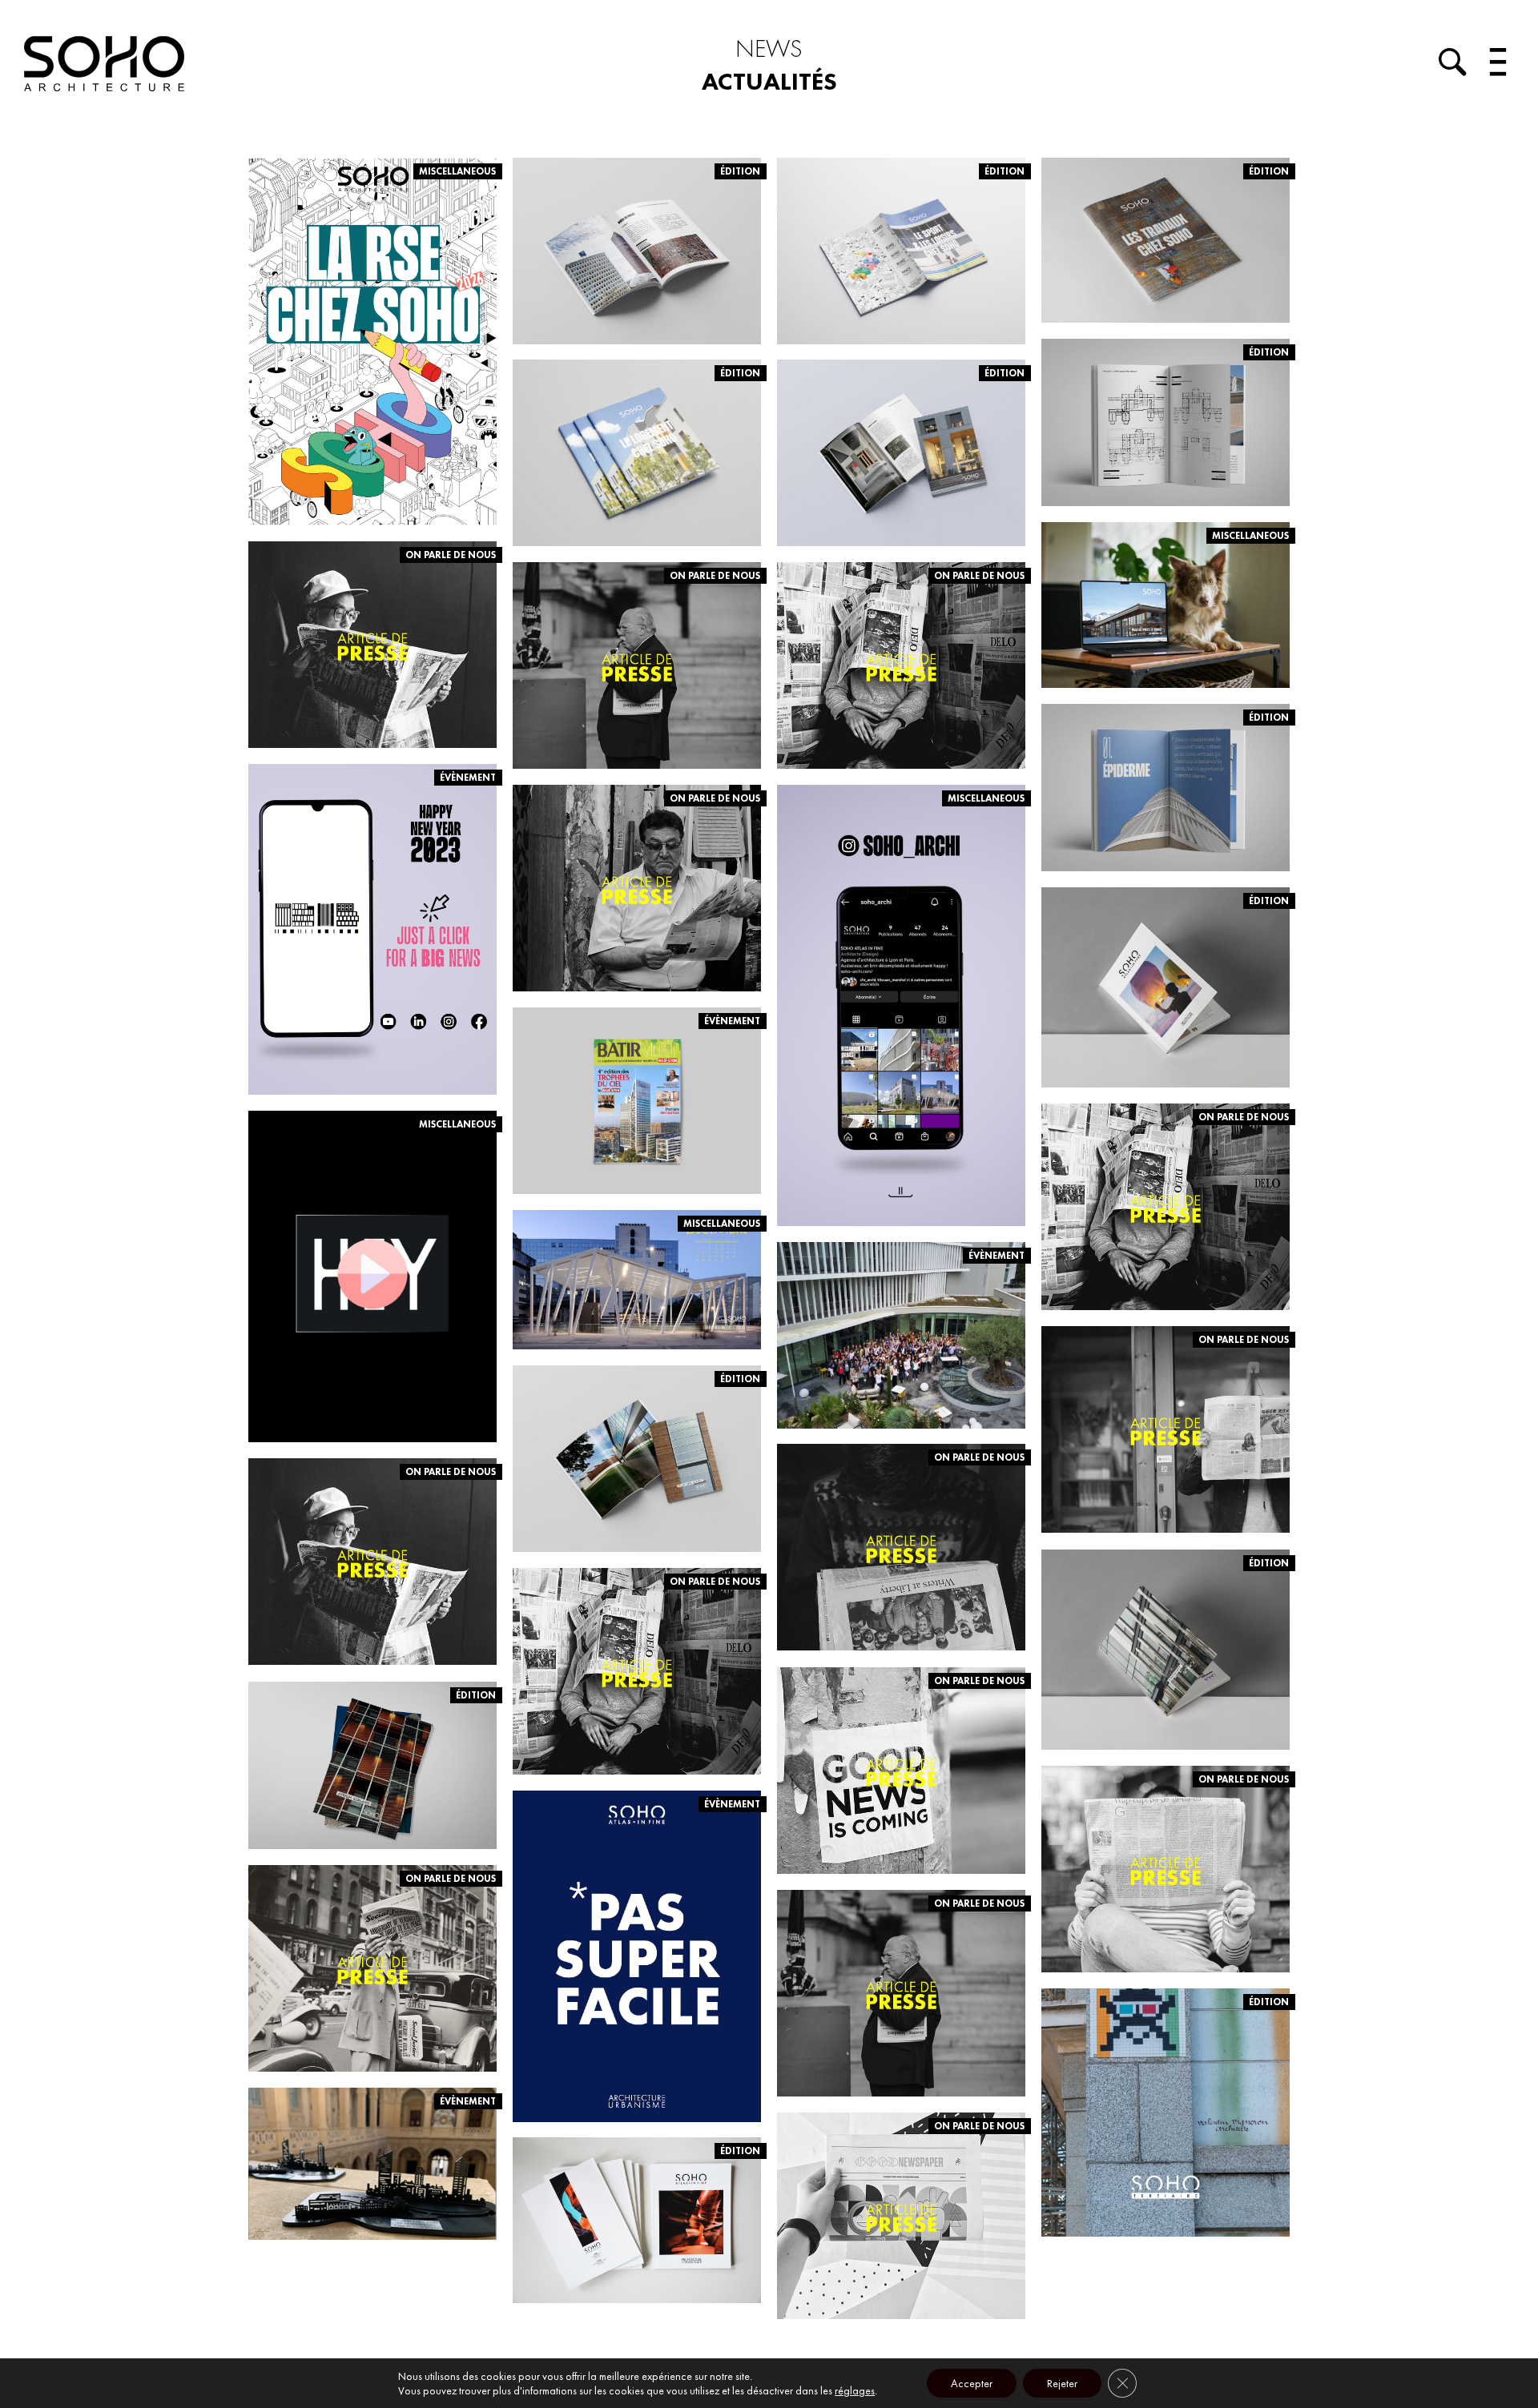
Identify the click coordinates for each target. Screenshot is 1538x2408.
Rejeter (1062, 2383)
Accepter (972, 2383)
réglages (855, 2390)
